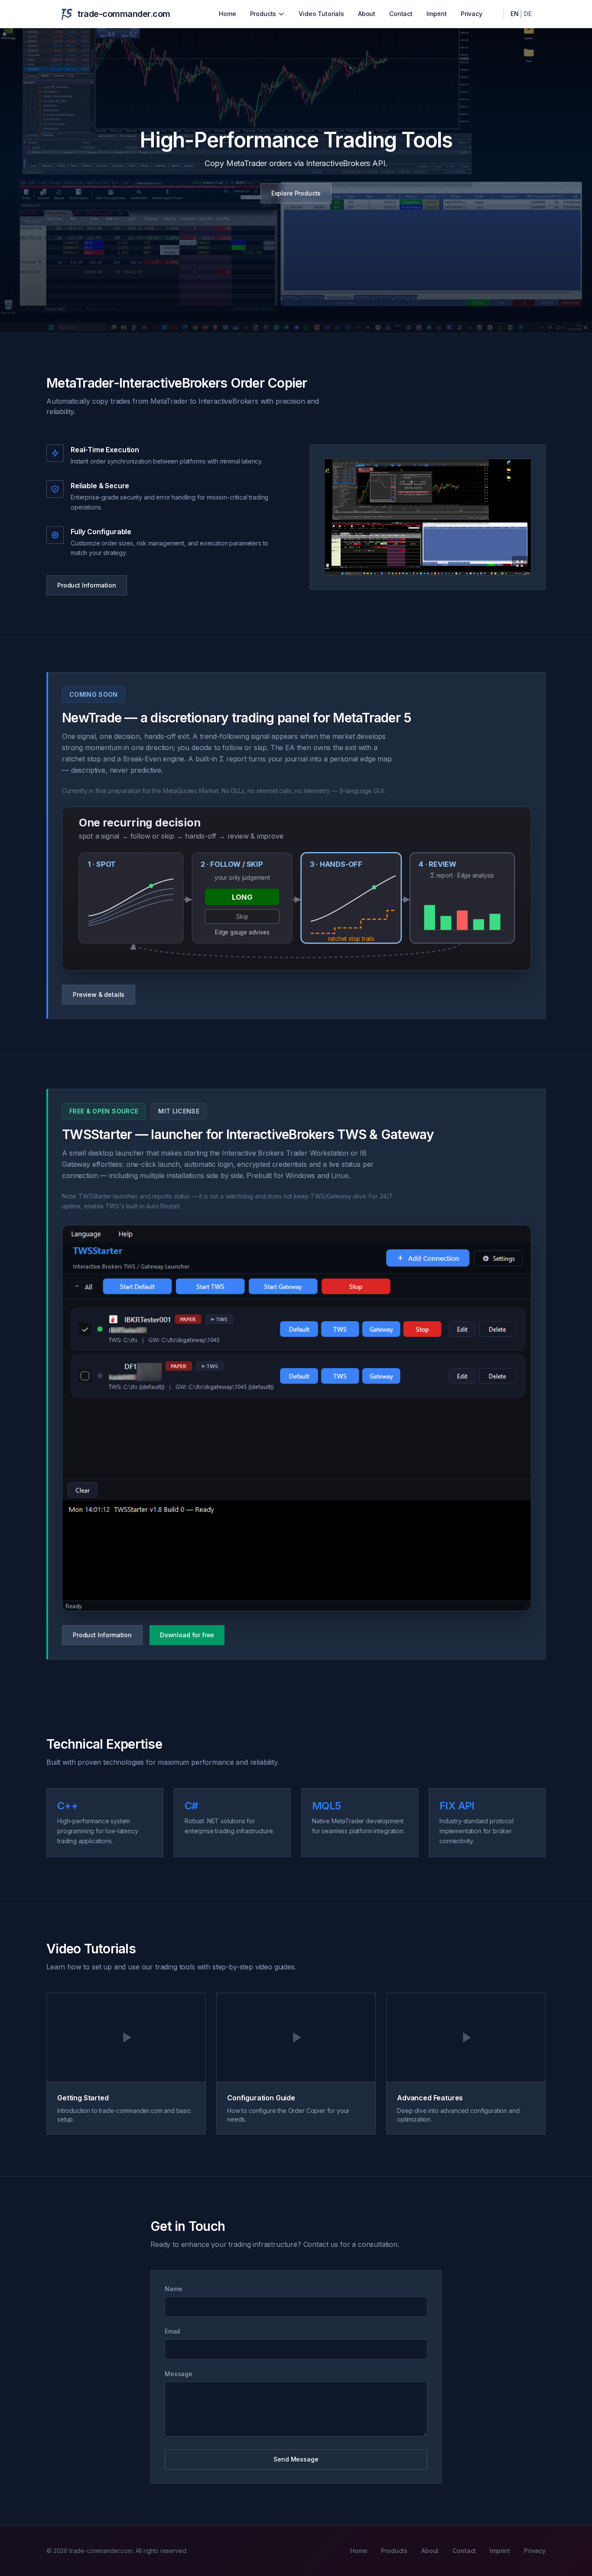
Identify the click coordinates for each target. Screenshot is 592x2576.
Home (227, 14)
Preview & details (99, 994)
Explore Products (296, 193)
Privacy (472, 14)
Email (172, 2331)
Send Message (296, 2459)
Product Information (87, 585)
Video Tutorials (321, 14)
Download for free (187, 1635)
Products (263, 14)
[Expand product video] (428, 517)
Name (173, 2289)
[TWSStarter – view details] (297, 1418)
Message (179, 2374)
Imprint (437, 14)
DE (528, 14)
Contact (401, 14)
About (367, 14)
